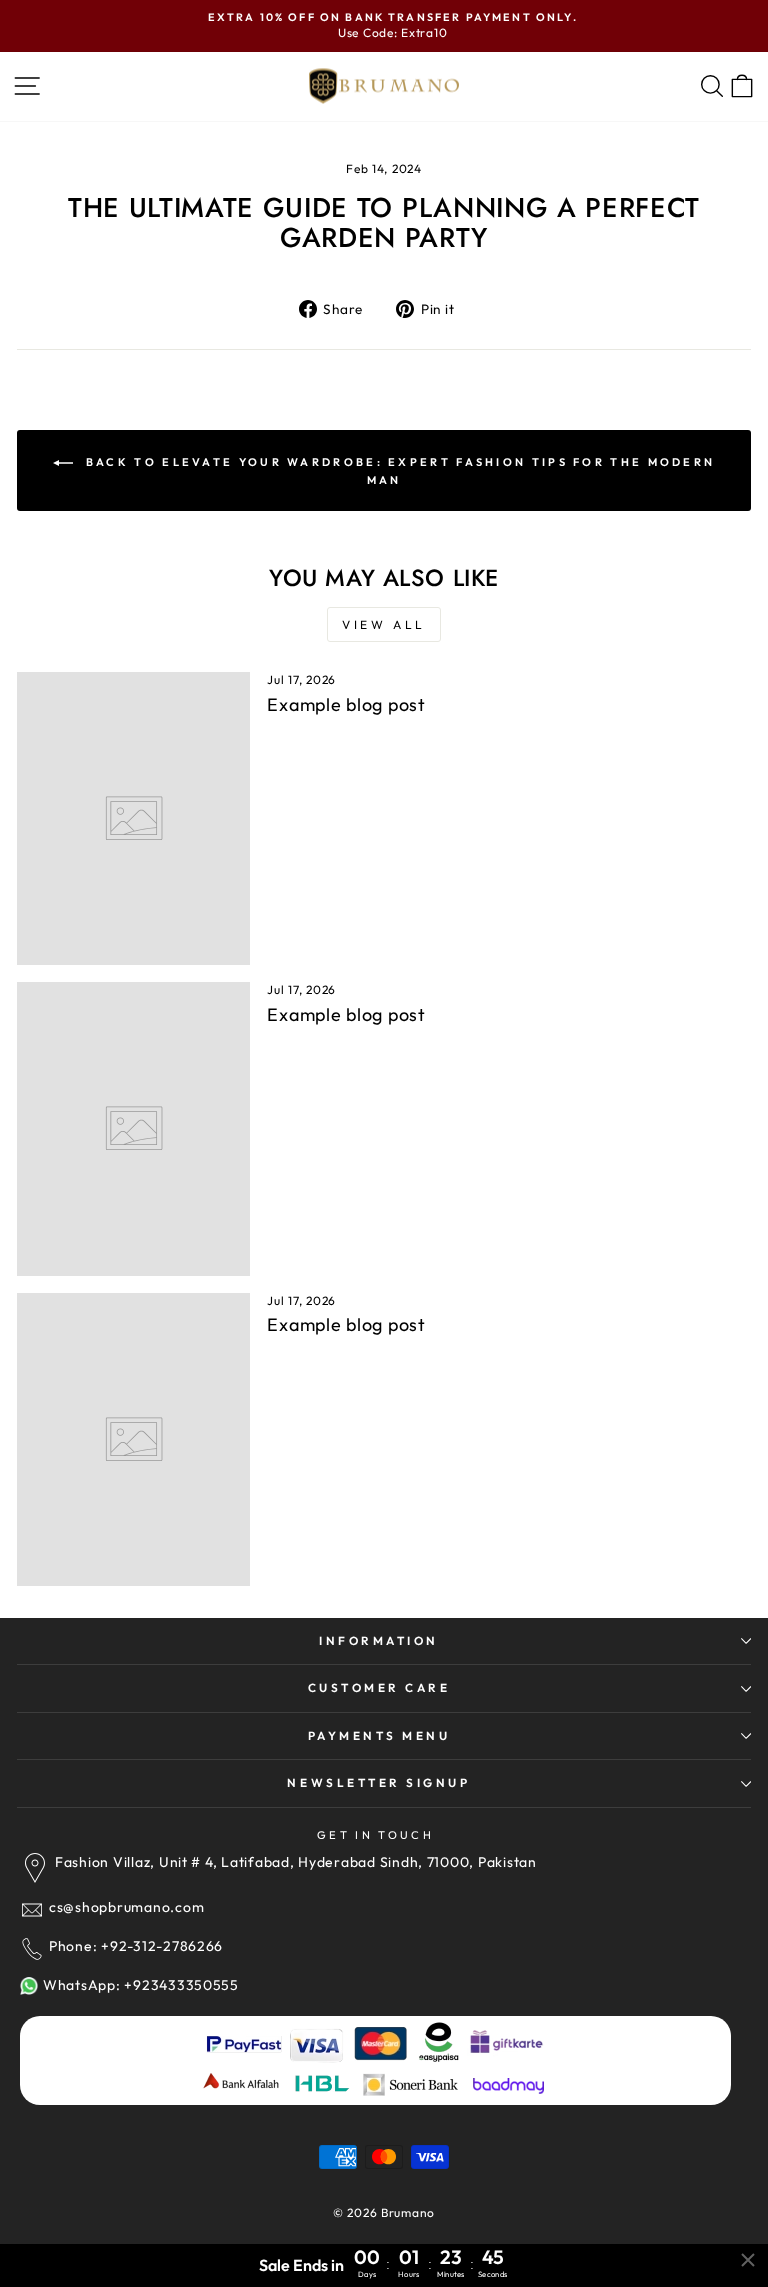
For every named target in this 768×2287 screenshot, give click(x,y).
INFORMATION (379, 1640)
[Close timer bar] (748, 2260)
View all (384, 624)
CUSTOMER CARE (379, 1687)
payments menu (379, 1735)
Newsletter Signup (378, 1782)
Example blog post (346, 704)
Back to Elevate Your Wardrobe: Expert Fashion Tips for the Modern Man (398, 470)
